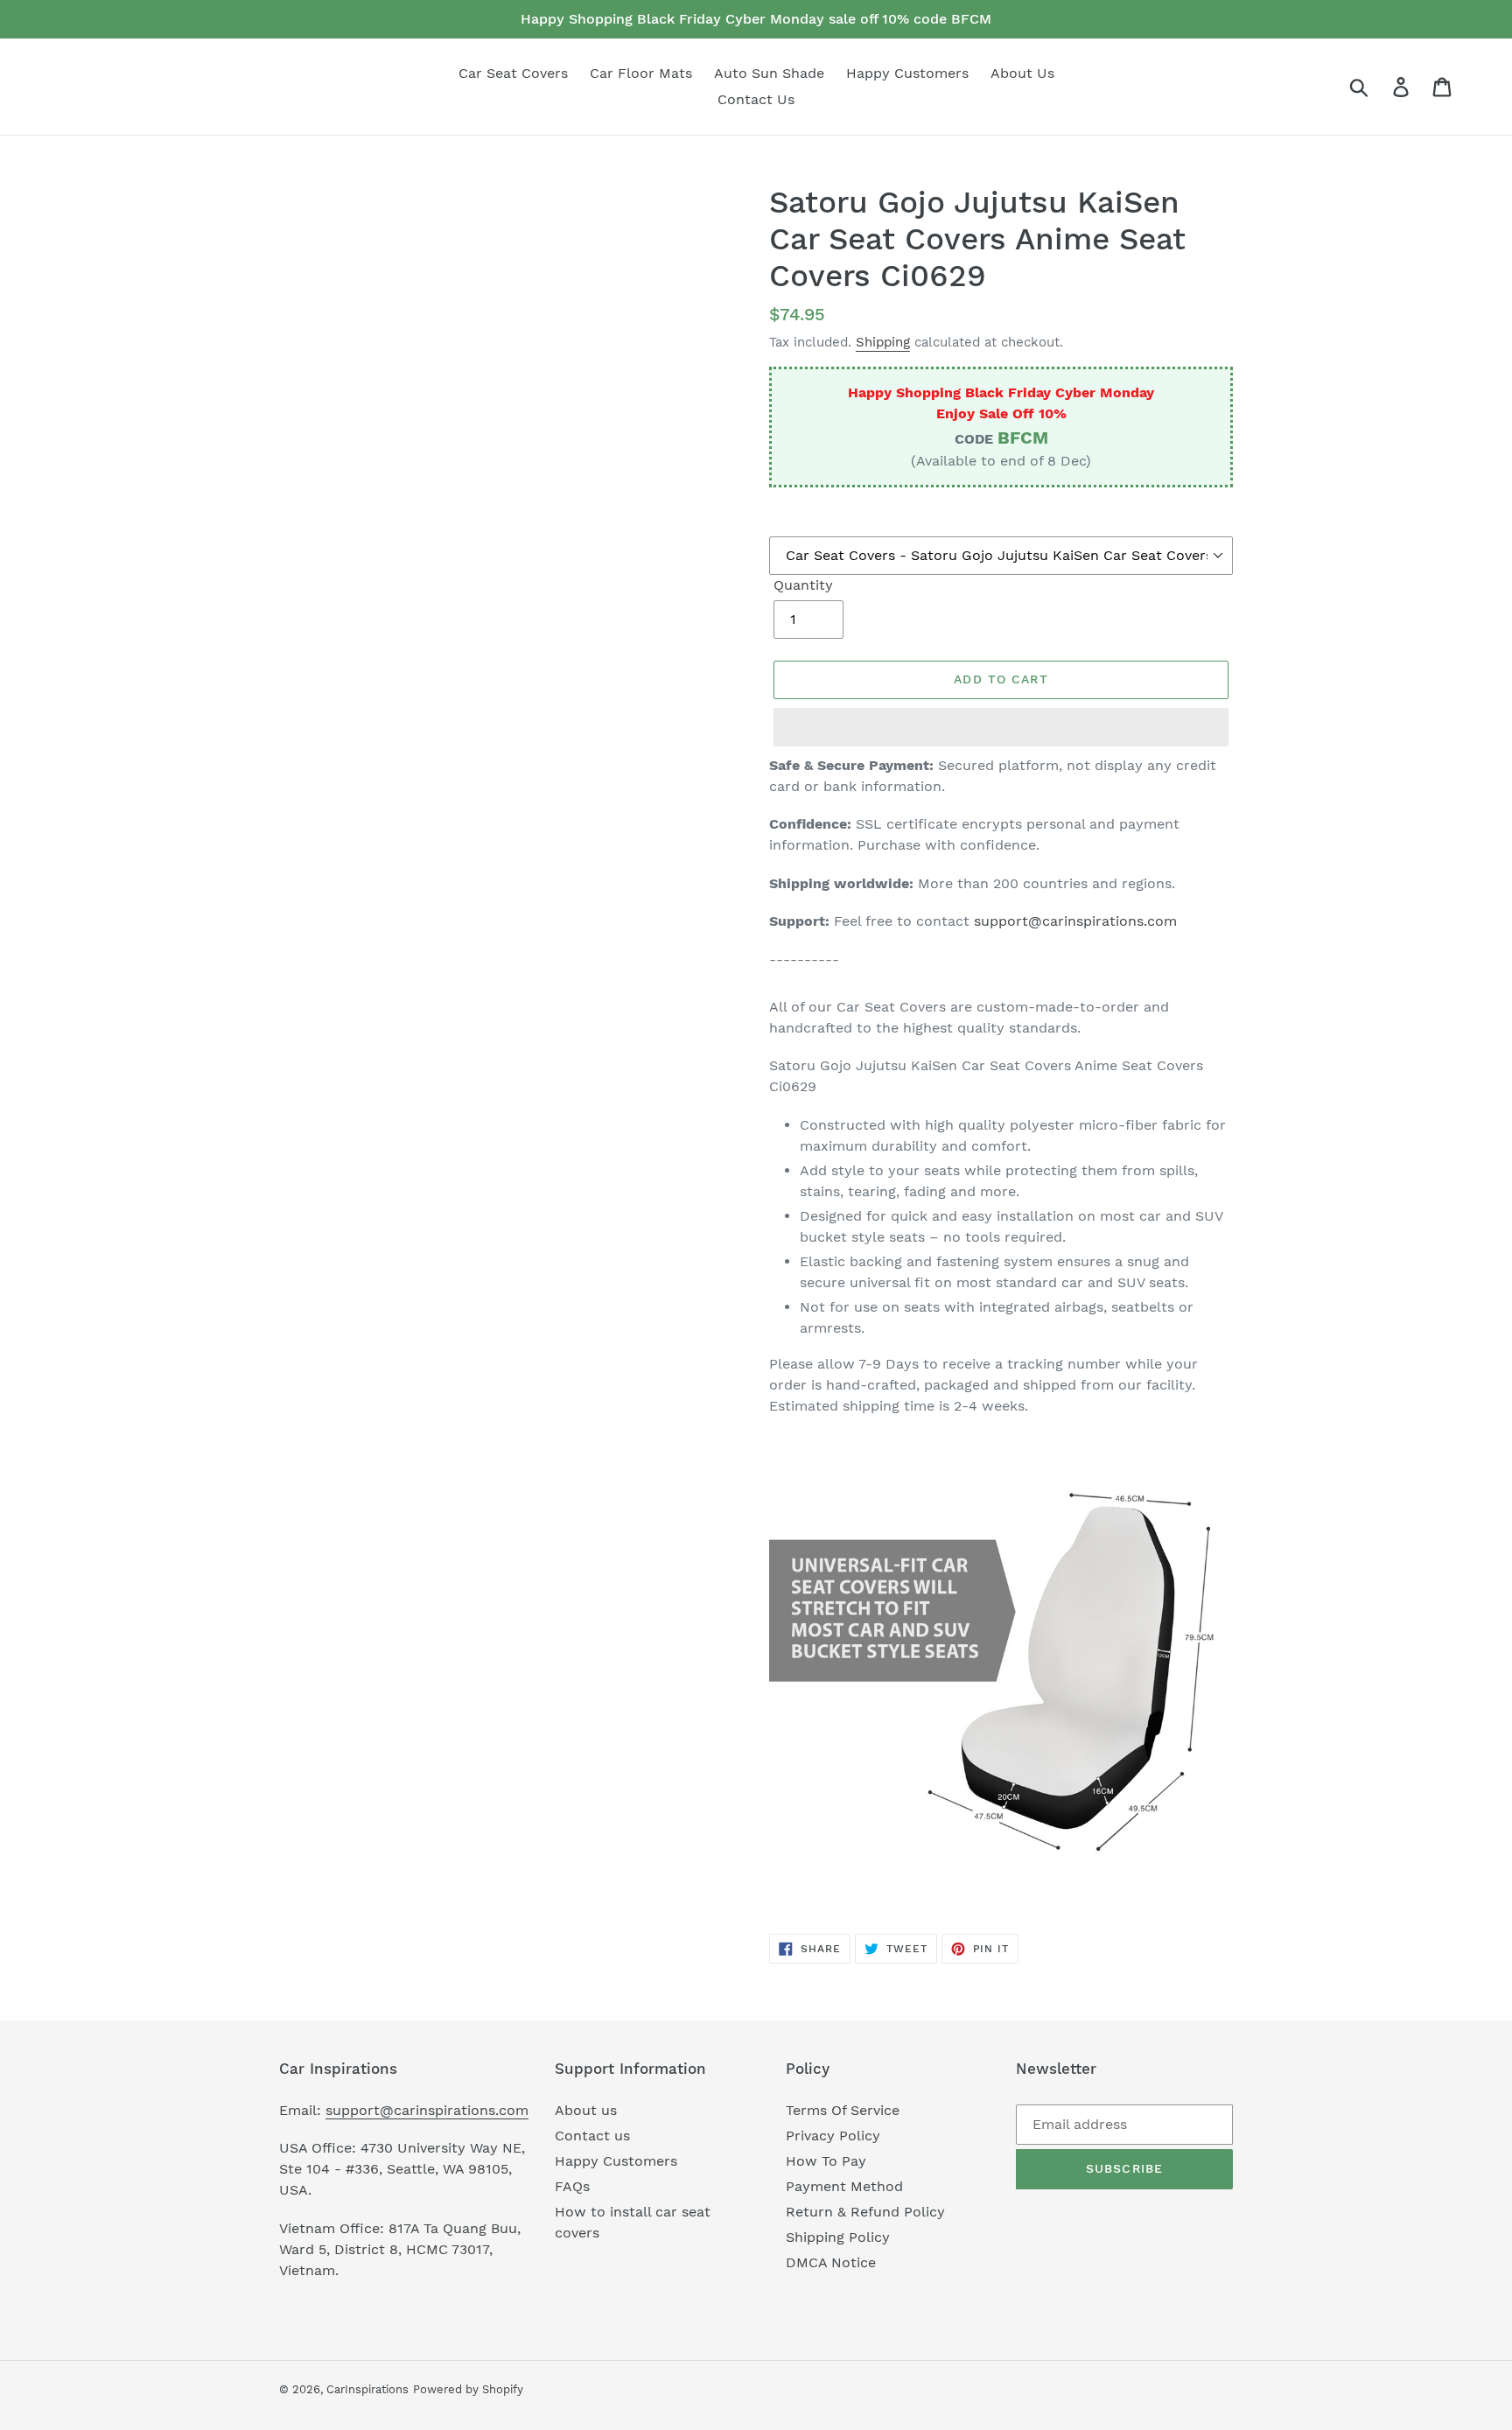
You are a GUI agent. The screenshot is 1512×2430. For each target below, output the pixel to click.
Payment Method (844, 2186)
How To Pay (826, 2161)
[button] (1001, 727)
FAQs (572, 2186)
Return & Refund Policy (865, 2212)
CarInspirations (367, 2389)
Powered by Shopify (468, 2389)
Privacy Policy (833, 2136)
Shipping (883, 342)
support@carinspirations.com (1075, 921)
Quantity (803, 585)
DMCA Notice (831, 2262)
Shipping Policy (838, 2237)
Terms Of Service (843, 2110)
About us (586, 2110)
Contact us (592, 2136)
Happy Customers (616, 2161)
